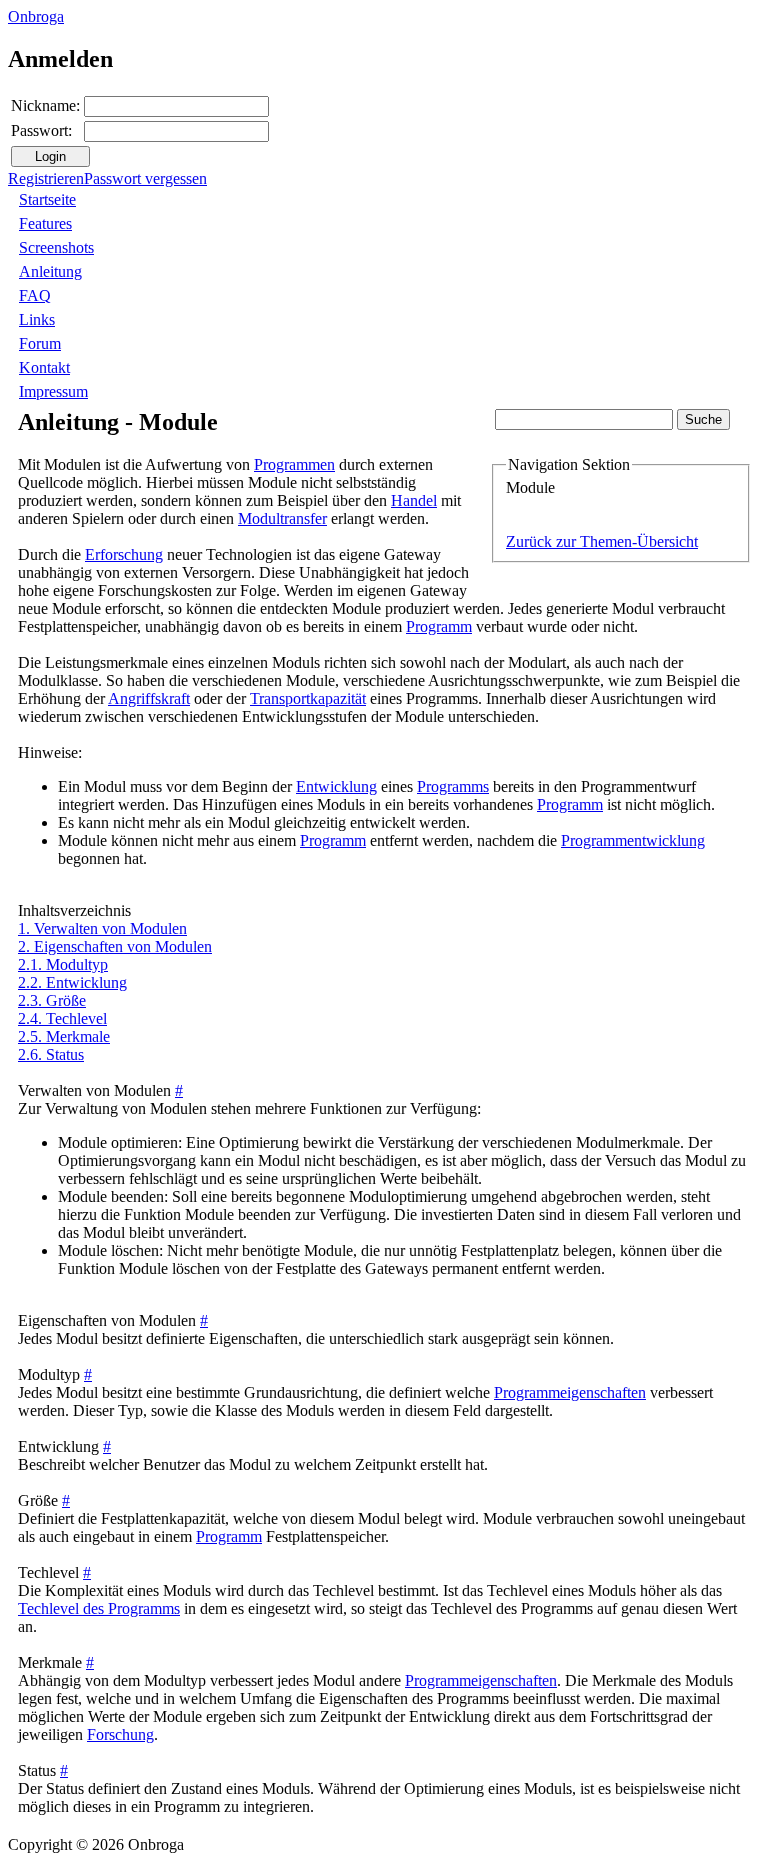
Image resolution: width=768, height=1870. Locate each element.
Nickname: (45, 105)
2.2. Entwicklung (72, 982)
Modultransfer (282, 518)
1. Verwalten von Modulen (102, 928)
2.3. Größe (52, 1000)
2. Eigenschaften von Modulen (115, 946)
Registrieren (46, 178)
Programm (439, 626)
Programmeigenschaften (570, 1392)
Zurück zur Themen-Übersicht (602, 541)
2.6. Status (51, 1054)
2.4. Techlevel (62, 1018)
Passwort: (41, 130)
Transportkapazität (308, 698)
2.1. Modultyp (63, 964)
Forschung (120, 1734)
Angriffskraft (149, 698)
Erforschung (124, 554)
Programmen (294, 464)
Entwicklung (336, 786)
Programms (453, 786)
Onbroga (36, 16)
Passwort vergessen (145, 178)
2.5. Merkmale (64, 1036)
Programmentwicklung (633, 840)
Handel (414, 500)
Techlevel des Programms (99, 1608)
